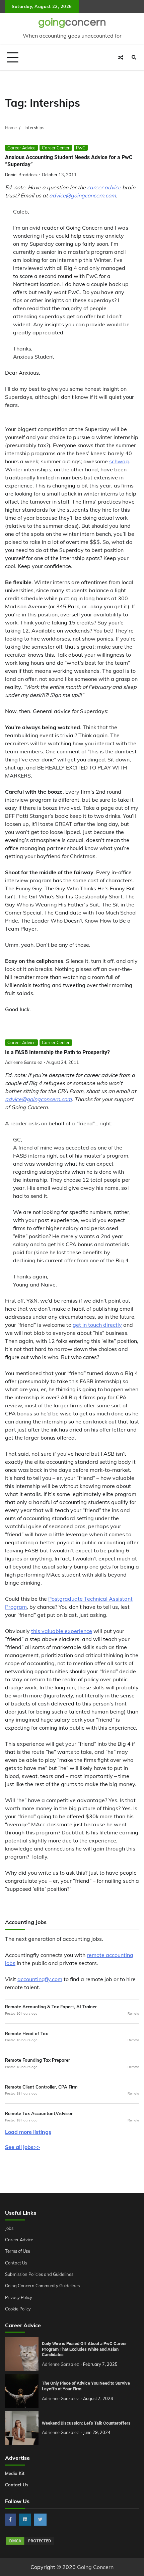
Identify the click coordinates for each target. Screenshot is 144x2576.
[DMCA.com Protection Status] (30, 2544)
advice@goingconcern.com (83, 195)
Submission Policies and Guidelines (39, 2274)
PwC (81, 148)
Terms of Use (18, 2251)
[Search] (134, 57)
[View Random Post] (121, 57)
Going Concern (95, 2567)
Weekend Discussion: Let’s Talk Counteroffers (86, 2423)
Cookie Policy (18, 2309)
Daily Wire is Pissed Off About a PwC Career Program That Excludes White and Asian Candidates (84, 2349)
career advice (104, 187)
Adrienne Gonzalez (24, 1062)
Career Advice (21, 148)
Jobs (9, 2228)
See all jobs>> (23, 2147)
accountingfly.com (40, 1979)
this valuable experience (62, 1631)
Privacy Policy (19, 2297)
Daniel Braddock (21, 175)
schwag (119, 461)
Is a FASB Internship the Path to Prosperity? (57, 1052)
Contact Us (16, 2263)
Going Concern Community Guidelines (42, 2286)
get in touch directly (97, 1325)
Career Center (56, 148)
